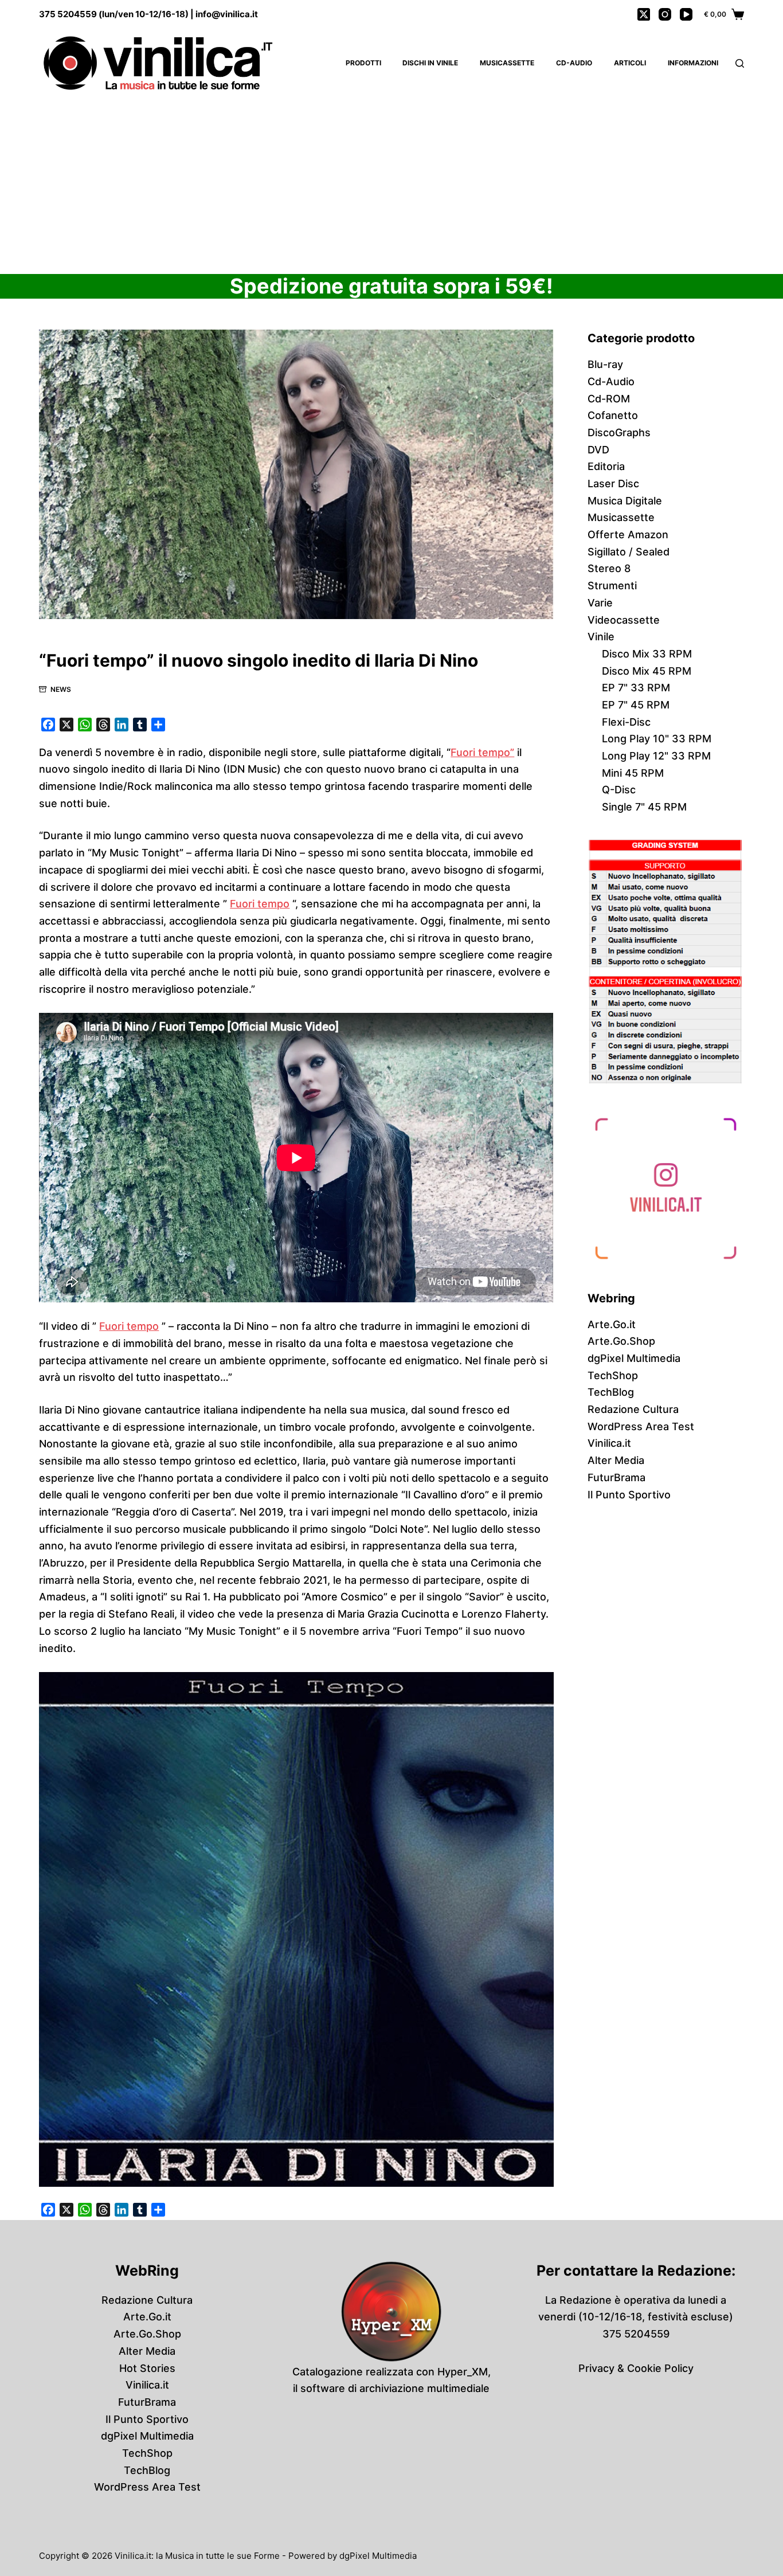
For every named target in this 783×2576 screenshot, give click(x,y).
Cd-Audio (574, 63)
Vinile (601, 637)
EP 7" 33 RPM (636, 688)
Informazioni (693, 63)
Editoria (606, 466)
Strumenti (612, 586)
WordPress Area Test (641, 1426)
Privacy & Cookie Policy (636, 2368)
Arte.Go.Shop (621, 1341)
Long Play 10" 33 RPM (657, 739)
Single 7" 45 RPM (644, 807)
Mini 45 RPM (633, 773)
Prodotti (363, 63)
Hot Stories (147, 2368)
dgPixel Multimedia (634, 1358)
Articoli (630, 63)
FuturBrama (616, 1477)
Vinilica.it (609, 1443)
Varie (600, 603)
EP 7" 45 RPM (636, 705)
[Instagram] (665, 14)
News (61, 689)
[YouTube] (686, 14)
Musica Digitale (625, 501)
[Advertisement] (391, 183)
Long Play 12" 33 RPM (656, 756)
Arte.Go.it (612, 1324)
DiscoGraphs (619, 432)
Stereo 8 (609, 568)
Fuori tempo (260, 904)
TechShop (613, 1375)
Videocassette (624, 620)
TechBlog (611, 1392)
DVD (598, 450)
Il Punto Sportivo (629, 1495)
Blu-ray (605, 364)
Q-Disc (619, 790)
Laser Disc (613, 484)
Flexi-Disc (626, 722)
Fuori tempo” (482, 752)
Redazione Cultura (633, 1409)
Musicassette (507, 63)
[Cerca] (740, 63)
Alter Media (616, 1460)
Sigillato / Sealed (629, 552)
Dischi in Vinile (430, 63)
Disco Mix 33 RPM (647, 654)
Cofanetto (613, 415)
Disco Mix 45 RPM (647, 671)
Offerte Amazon (628, 535)
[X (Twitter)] (644, 14)
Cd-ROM (609, 399)
